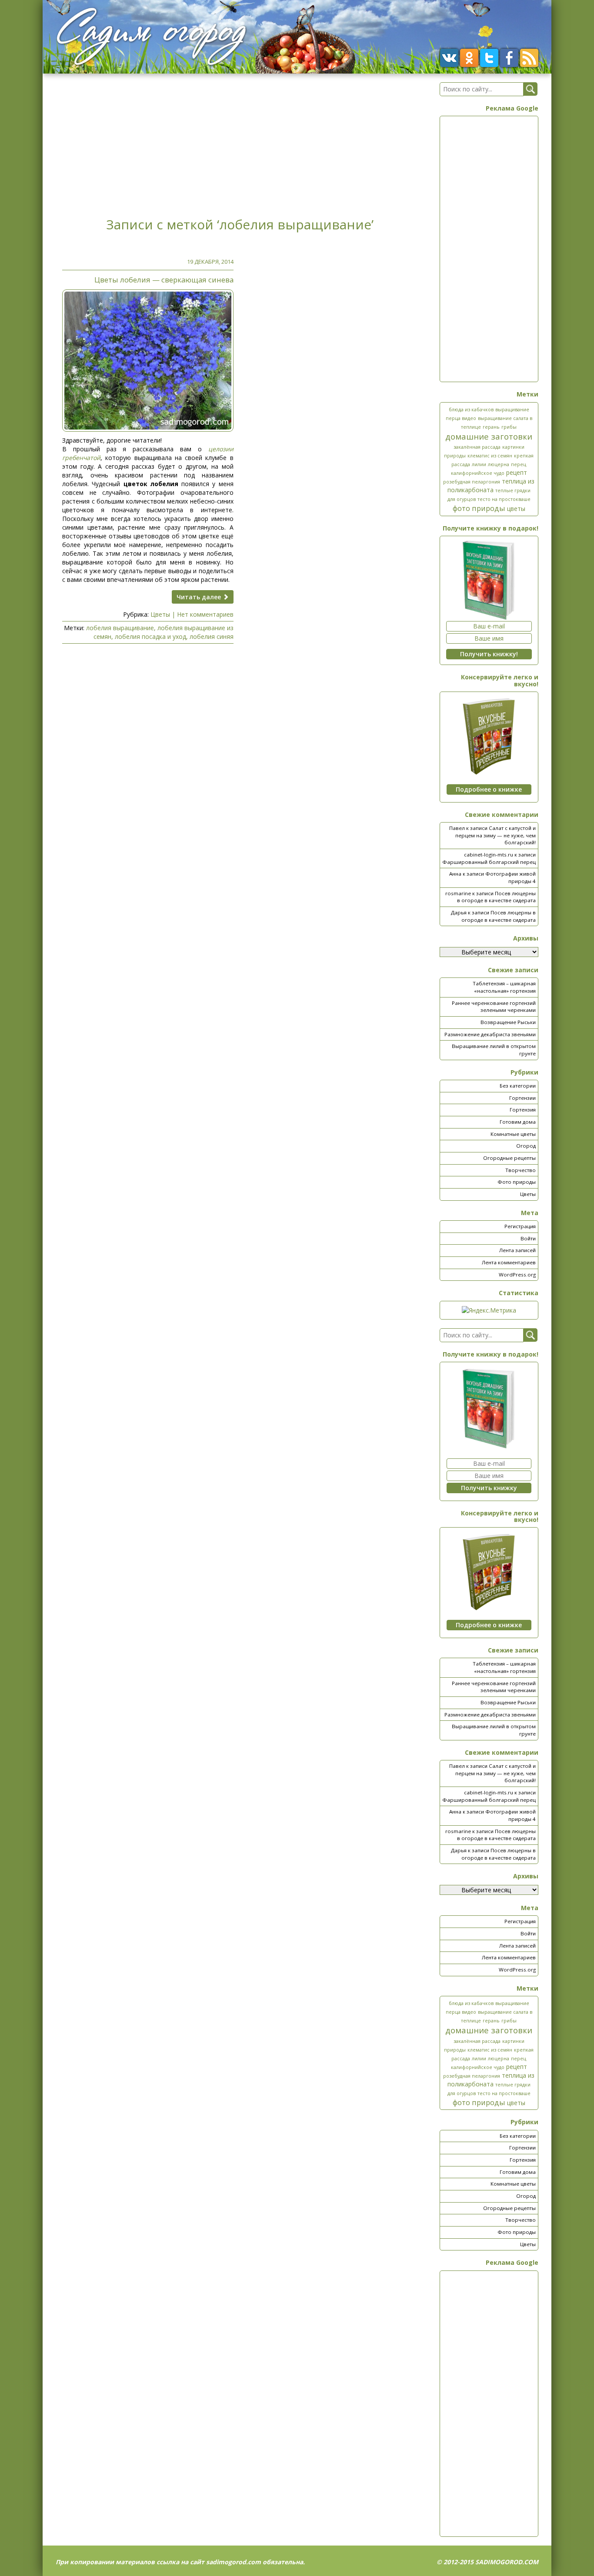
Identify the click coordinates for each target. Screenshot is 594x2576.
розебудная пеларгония (472, 482)
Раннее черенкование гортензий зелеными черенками (494, 1007)
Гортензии (522, 1098)
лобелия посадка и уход (150, 636)
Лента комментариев (509, 1262)
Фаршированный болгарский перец (489, 862)
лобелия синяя (212, 636)
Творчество (521, 1170)
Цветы (160, 614)
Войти (528, 1238)
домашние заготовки (489, 436)
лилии (479, 464)
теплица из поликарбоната (491, 485)
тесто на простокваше (504, 499)
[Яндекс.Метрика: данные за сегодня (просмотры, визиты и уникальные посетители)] (489, 1310)
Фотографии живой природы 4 (511, 877)
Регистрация (520, 1226)
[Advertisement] (240, 143)
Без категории (518, 1086)
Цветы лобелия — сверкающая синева (164, 280)
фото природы (479, 508)
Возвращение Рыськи (508, 1022)
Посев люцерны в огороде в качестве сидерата (496, 897)
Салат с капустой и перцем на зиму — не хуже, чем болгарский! (496, 835)
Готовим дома (518, 1122)
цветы (516, 509)
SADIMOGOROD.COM (507, 2562)
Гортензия (523, 1110)
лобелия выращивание (120, 628)
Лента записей (517, 1250)
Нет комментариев (205, 614)
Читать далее (200, 597)
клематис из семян (490, 456)
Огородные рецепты (509, 1158)
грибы (509, 427)
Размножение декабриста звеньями (490, 1034)
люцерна (499, 464)
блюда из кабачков (471, 410)
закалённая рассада (477, 447)
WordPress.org (517, 1275)
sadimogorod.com (234, 2562)
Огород (526, 1146)
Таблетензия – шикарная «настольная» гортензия (504, 987)
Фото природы (517, 1182)
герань (491, 427)
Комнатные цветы (513, 1134)
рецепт (517, 472)
